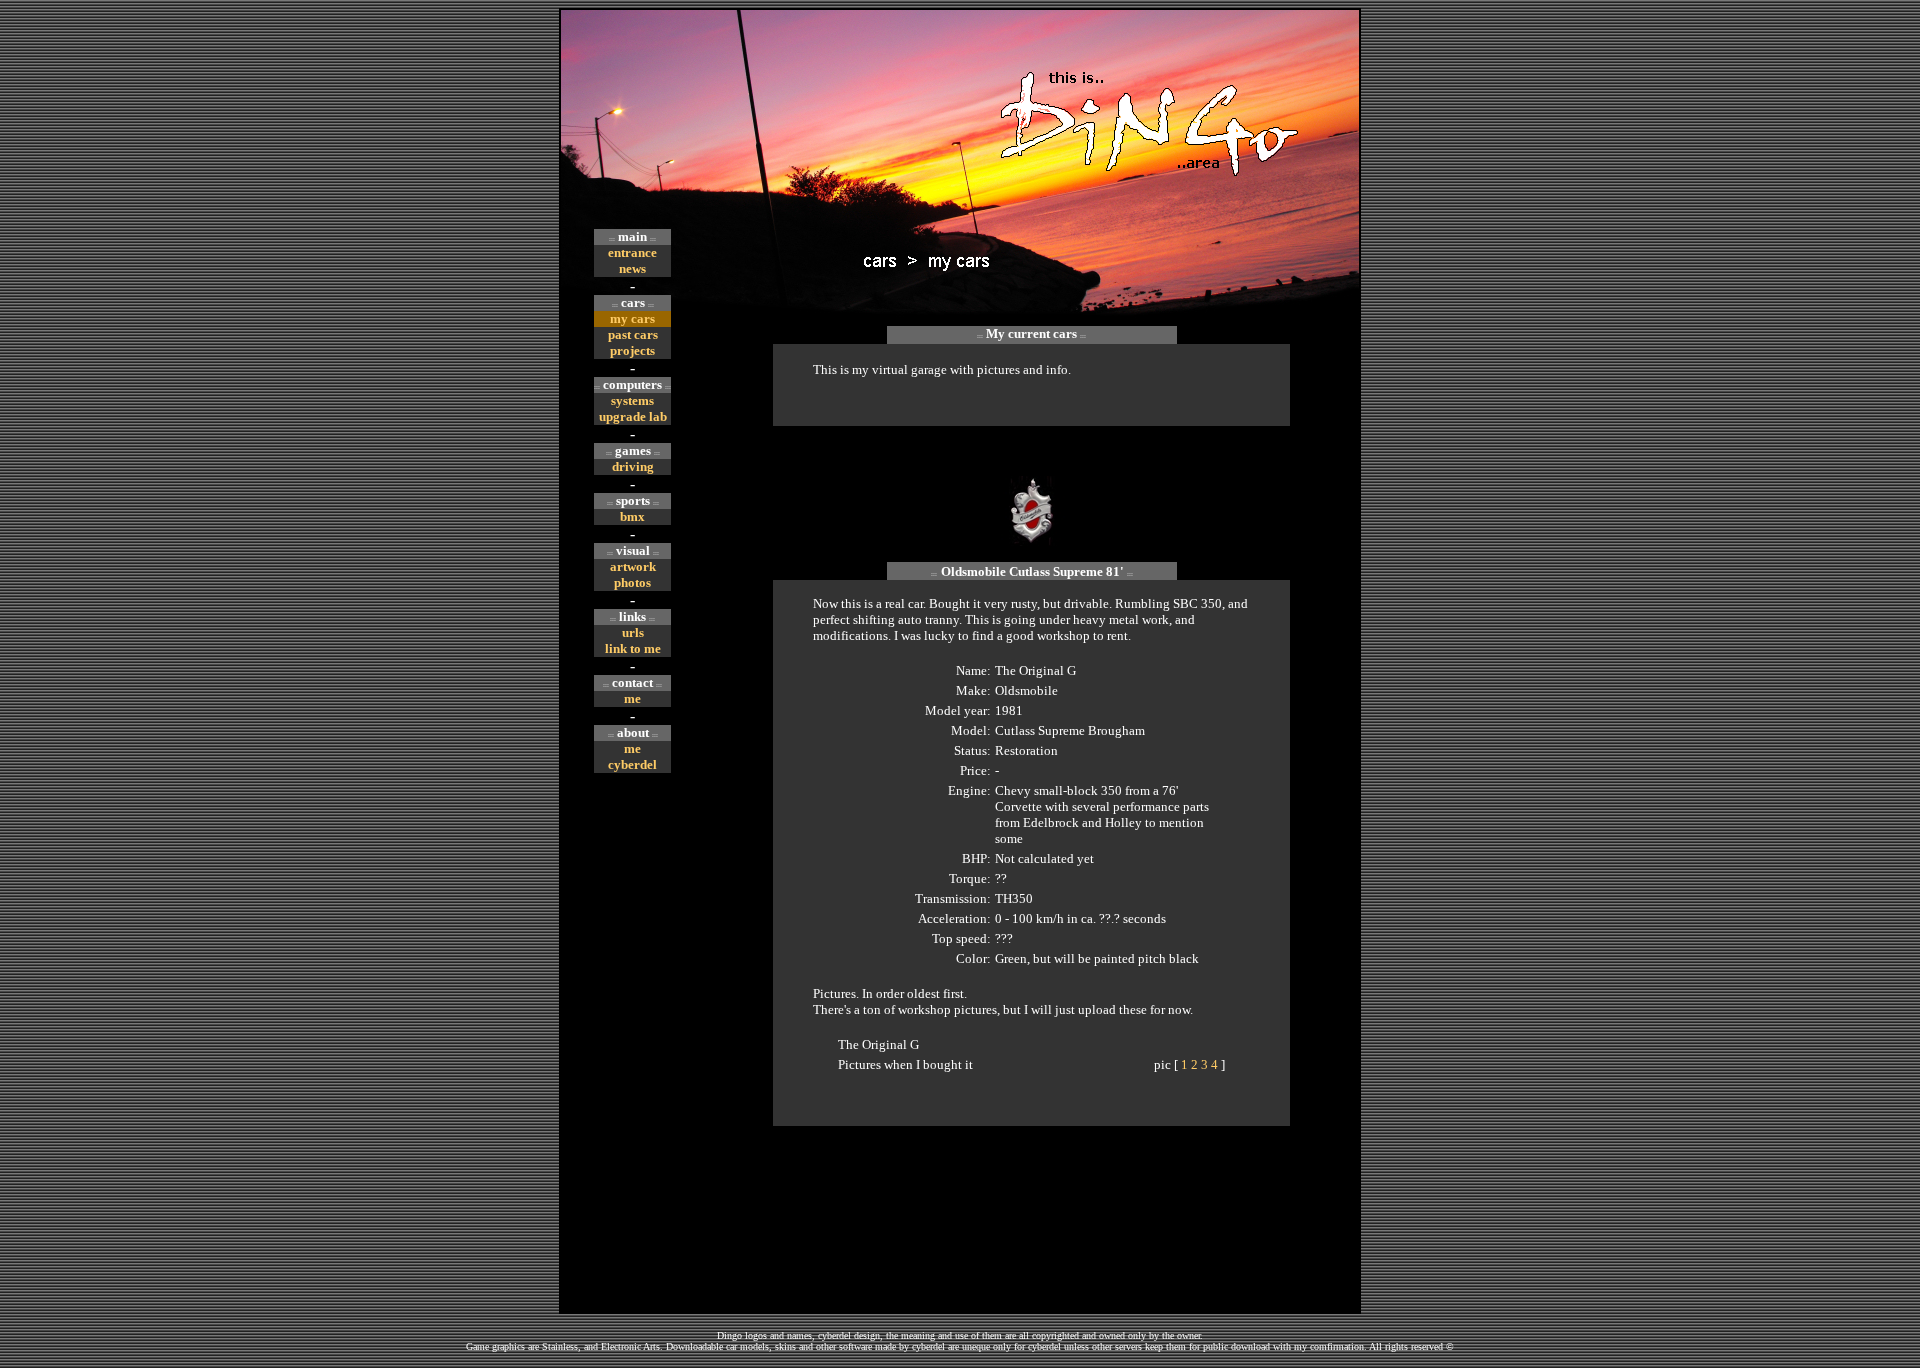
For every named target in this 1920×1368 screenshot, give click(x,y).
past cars (633, 334)
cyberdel (632, 764)
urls (633, 632)
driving (633, 466)
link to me (633, 648)
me (632, 698)
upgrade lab (633, 416)
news (632, 268)
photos (632, 582)
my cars (632, 318)
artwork (633, 566)
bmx (632, 516)
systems (632, 400)
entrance (632, 252)
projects (632, 350)
